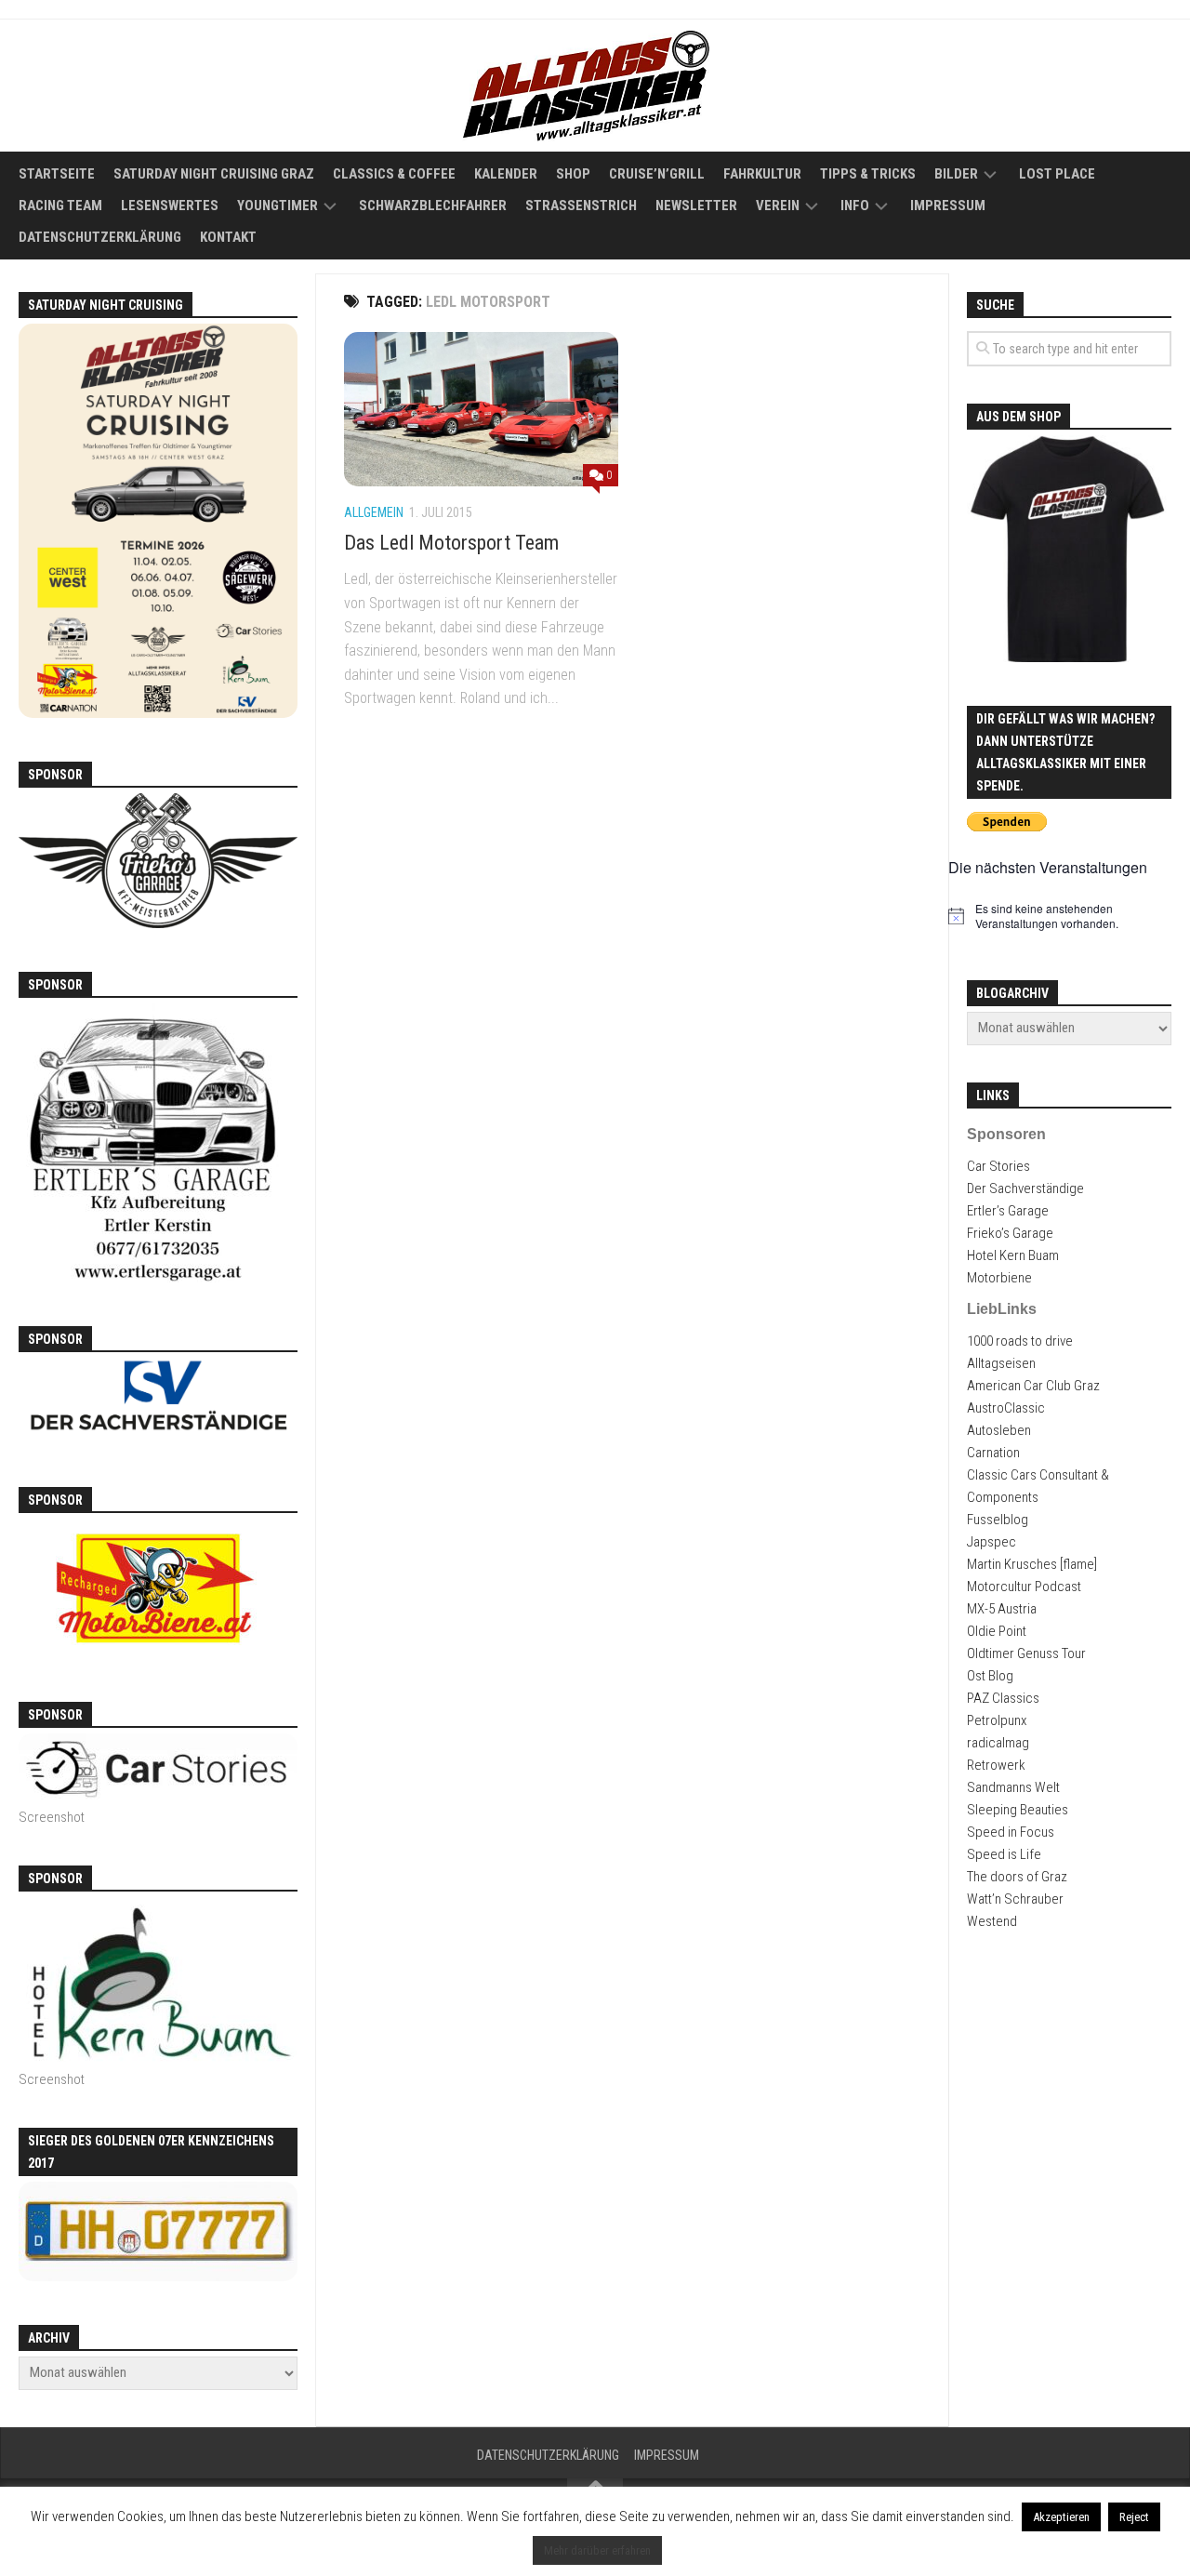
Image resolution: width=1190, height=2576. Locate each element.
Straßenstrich (581, 206)
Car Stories (998, 1166)
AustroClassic (1006, 1408)
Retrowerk (996, 1765)
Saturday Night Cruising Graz (214, 174)
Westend (992, 1921)
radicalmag (998, 1743)
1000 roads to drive (1020, 1341)
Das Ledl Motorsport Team (451, 543)
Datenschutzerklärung (100, 237)
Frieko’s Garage (1010, 1233)
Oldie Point (997, 1631)
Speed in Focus (1011, 1832)
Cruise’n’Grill (657, 174)
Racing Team (60, 206)
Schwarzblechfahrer (433, 206)
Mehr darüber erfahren (597, 2550)
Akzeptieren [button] (1061, 2517)
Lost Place (1057, 174)
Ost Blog (990, 1676)
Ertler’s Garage (1008, 1211)
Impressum (948, 206)
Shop (573, 174)
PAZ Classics (1003, 1698)
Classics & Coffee (394, 174)
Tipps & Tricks (868, 174)
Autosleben (999, 1430)
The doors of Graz (1017, 1877)
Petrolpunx (997, 1720)
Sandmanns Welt (1013, 1787)
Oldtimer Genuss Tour (1026, 1653)
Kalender (506, 174)
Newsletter (696, 206)
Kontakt (228, 237)
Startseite (57, 174)
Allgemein (374, 512)
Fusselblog (998, 1520)
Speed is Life (1004, 1854)
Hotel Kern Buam (1013, 1255)
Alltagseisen (1001, 1363)
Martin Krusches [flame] (1032, 1564)
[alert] (1069, 916)
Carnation (993, 1453)
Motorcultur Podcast (1024, 1587)
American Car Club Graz (1033, 1386)
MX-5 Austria (1002, 1609)
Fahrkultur (762, 174)
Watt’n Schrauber (1015, 1899)
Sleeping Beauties (1018, 1810)
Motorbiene (999, 1278)
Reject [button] (1134, 2517)
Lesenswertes (170, 206)
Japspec (992, 1542)
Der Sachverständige (1025, 1188)
